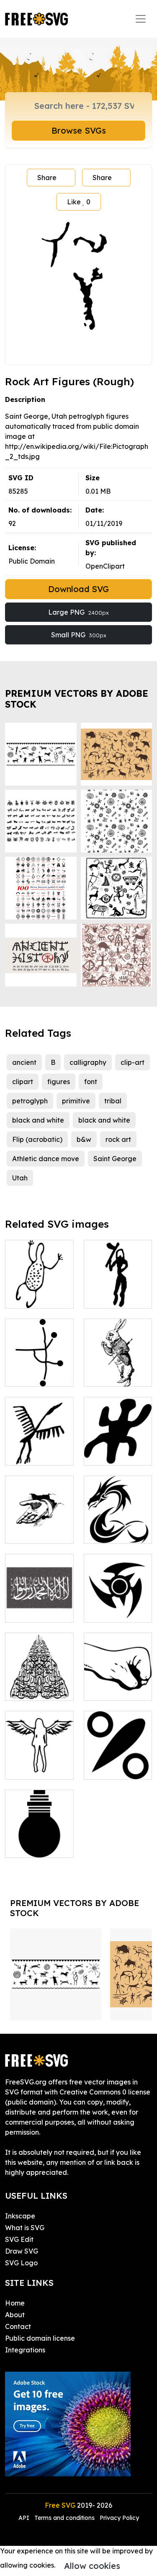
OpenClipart (105, 566)
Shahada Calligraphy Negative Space (39, 1596)
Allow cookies (92, 2566)
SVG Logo (21, 2263)
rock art (118, 1139)
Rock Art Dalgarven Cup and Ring (39, 1365)
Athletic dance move (46, 1159)
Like (79, 202)
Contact (18, 2326)
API (25, 2518)
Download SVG (78, 589)
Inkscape (20, 2216)
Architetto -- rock (118, 1684)
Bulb (22, 1846)
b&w (84, 1139)
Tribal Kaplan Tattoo (118, 1606)
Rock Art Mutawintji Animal (39, 1287)
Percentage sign (118, 1763)
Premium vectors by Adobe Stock (77, 699)
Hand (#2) (31, 1532)
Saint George (115, 1159)
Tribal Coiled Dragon (118, 1527)
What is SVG (25, 2228)
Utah (20, 1178)
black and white (38, 1120)
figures (59, 1082)
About (15, 2315)
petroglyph (30, 1101)
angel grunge (36, 1768)
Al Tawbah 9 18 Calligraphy (39, 1684)
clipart (23, 1082)
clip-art (133, 1062)
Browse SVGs (79, 130)
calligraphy (88, 1062)
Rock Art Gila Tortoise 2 (118, 1449)
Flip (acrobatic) (37, 1139)
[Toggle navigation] (141, 19)
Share (47, 178)
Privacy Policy (119, 2518)
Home (15, 2303)
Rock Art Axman (118, 1292)
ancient (24, 1062)
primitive (76, 1101)
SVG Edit (19, 2239)
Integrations (25, 2350)
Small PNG (79, 635)
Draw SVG (22, 2251)
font (91, 1082)
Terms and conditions (64, 2518)
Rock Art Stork (37, 1454)
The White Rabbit (118, 1370)
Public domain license (40, 2338)
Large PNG (78, 612)
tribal (113, 1101)
